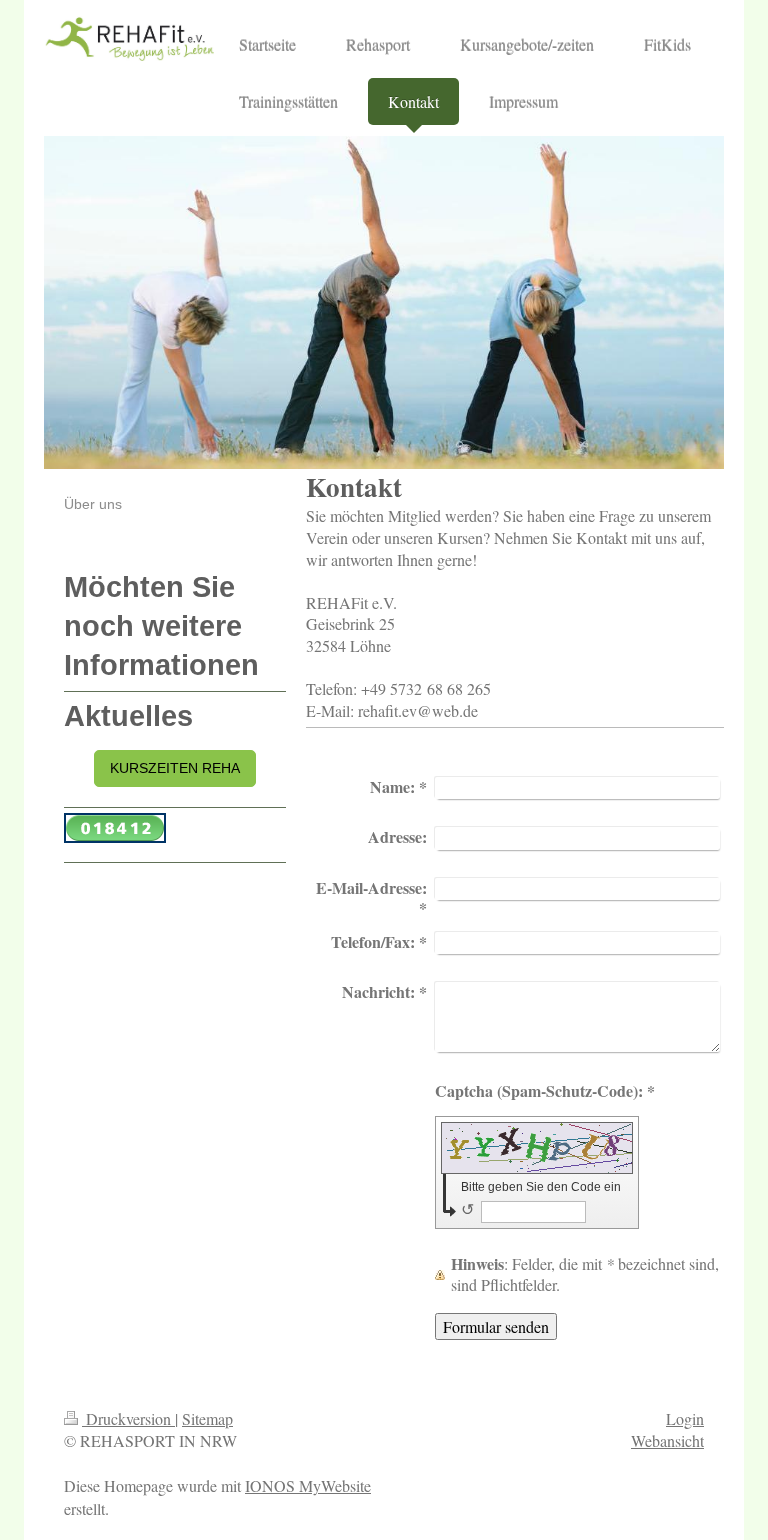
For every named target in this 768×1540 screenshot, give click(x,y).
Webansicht (667, 1440)
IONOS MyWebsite (308, 1485)
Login (685, 1418)
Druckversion (128, 1418)
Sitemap (207, 1418)
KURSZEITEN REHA (175, 768)
